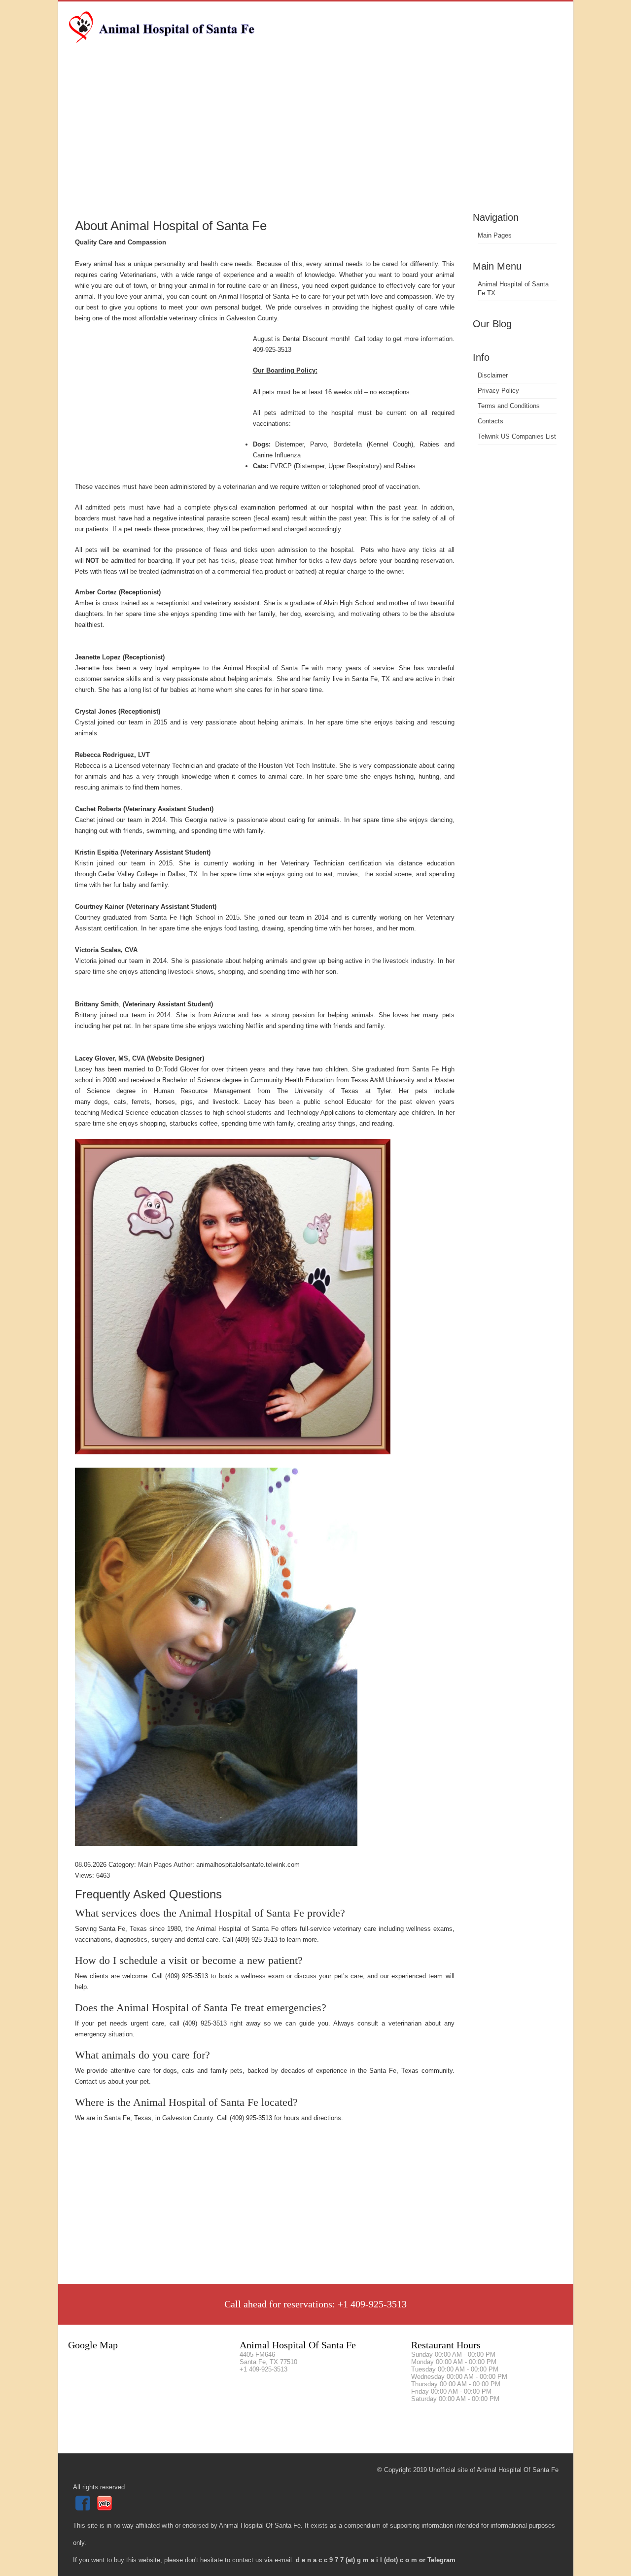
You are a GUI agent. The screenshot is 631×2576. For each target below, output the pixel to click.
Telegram (441, 2560)
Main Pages (495, 235)
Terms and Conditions (509, 406)
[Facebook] (84, 2508)
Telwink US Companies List (517, 436)
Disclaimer (493, 375)
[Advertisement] (316, 136)
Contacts (491, 421)
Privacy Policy (498, 391)
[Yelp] (106, 2508)
